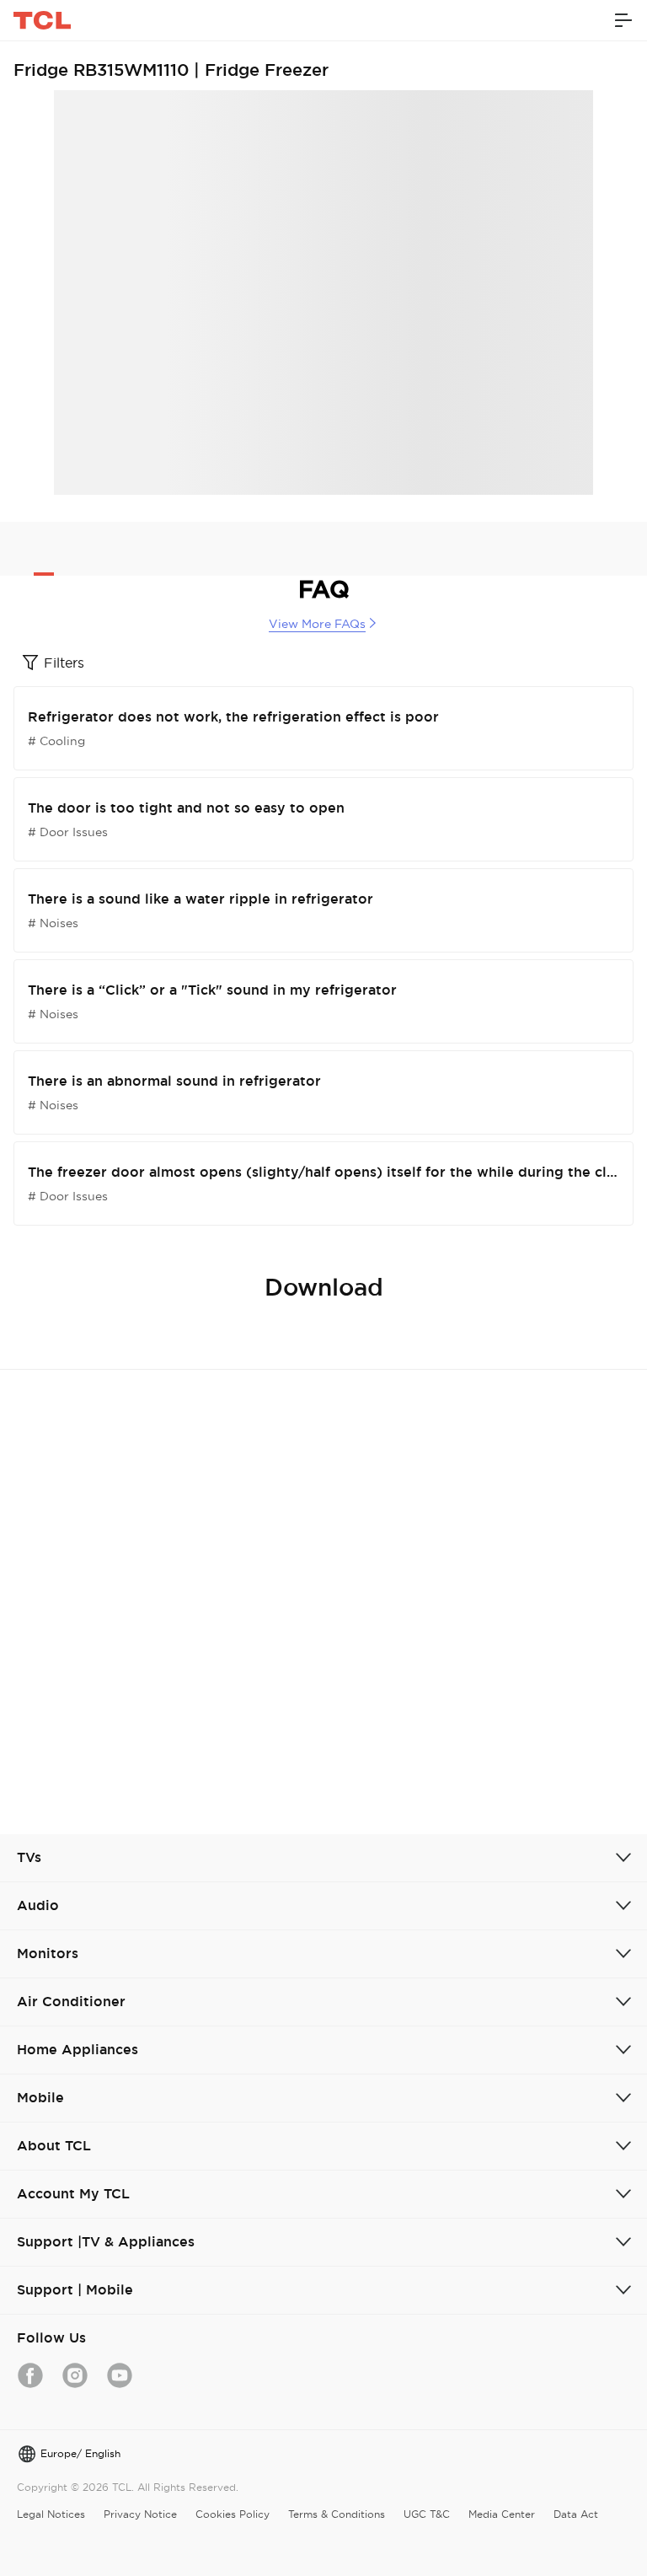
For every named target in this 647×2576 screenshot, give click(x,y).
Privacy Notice (140, 2514)
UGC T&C (427, 2514)
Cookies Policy (233, 2514)
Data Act (576, 2514)
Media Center (502, 2514)
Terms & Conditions (337, 2514)
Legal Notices (51, 2514)
